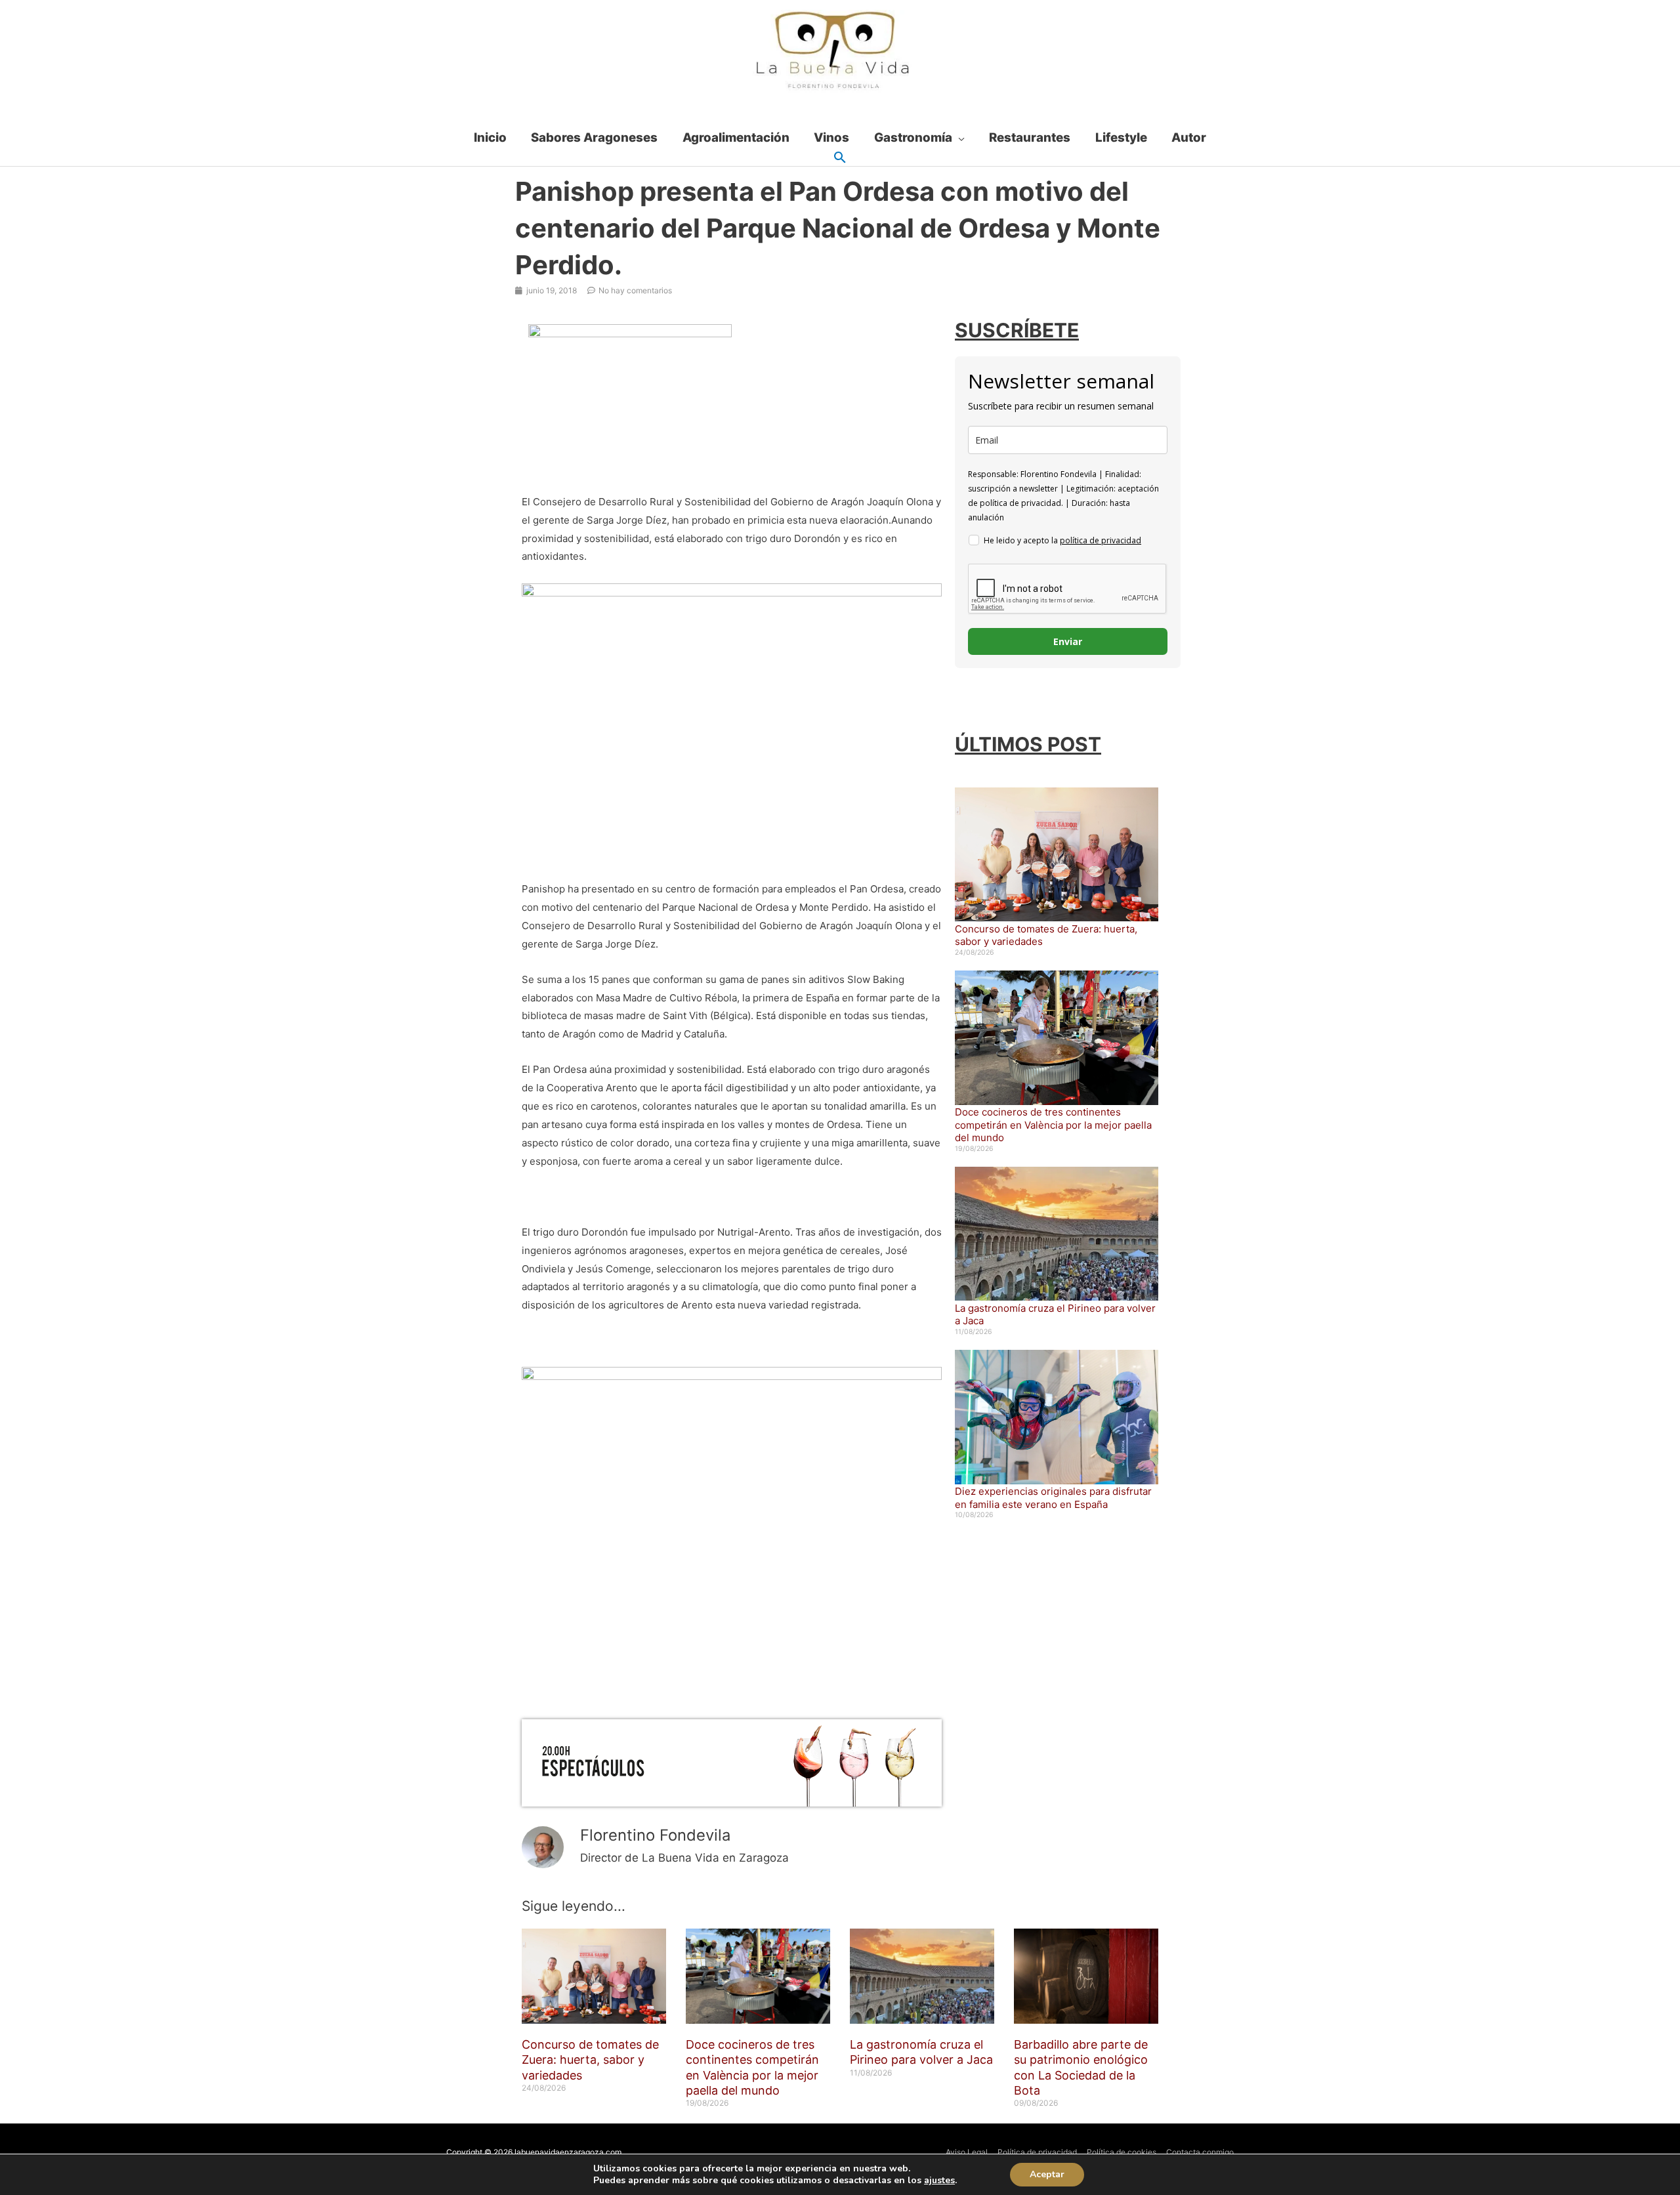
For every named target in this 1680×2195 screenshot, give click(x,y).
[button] (840, 158)
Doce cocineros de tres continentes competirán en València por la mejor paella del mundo (1053, 1125)
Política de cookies (1122, 2152)
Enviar (1068, 641)
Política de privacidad (1037, 2152)
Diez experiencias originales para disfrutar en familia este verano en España (1053, 1498)
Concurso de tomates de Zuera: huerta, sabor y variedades (590, 2060)
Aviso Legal (967, 2152)
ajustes (939, 2181)
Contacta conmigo (1200, 2152)
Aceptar (1047, 2174)
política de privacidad (1101, 540)
